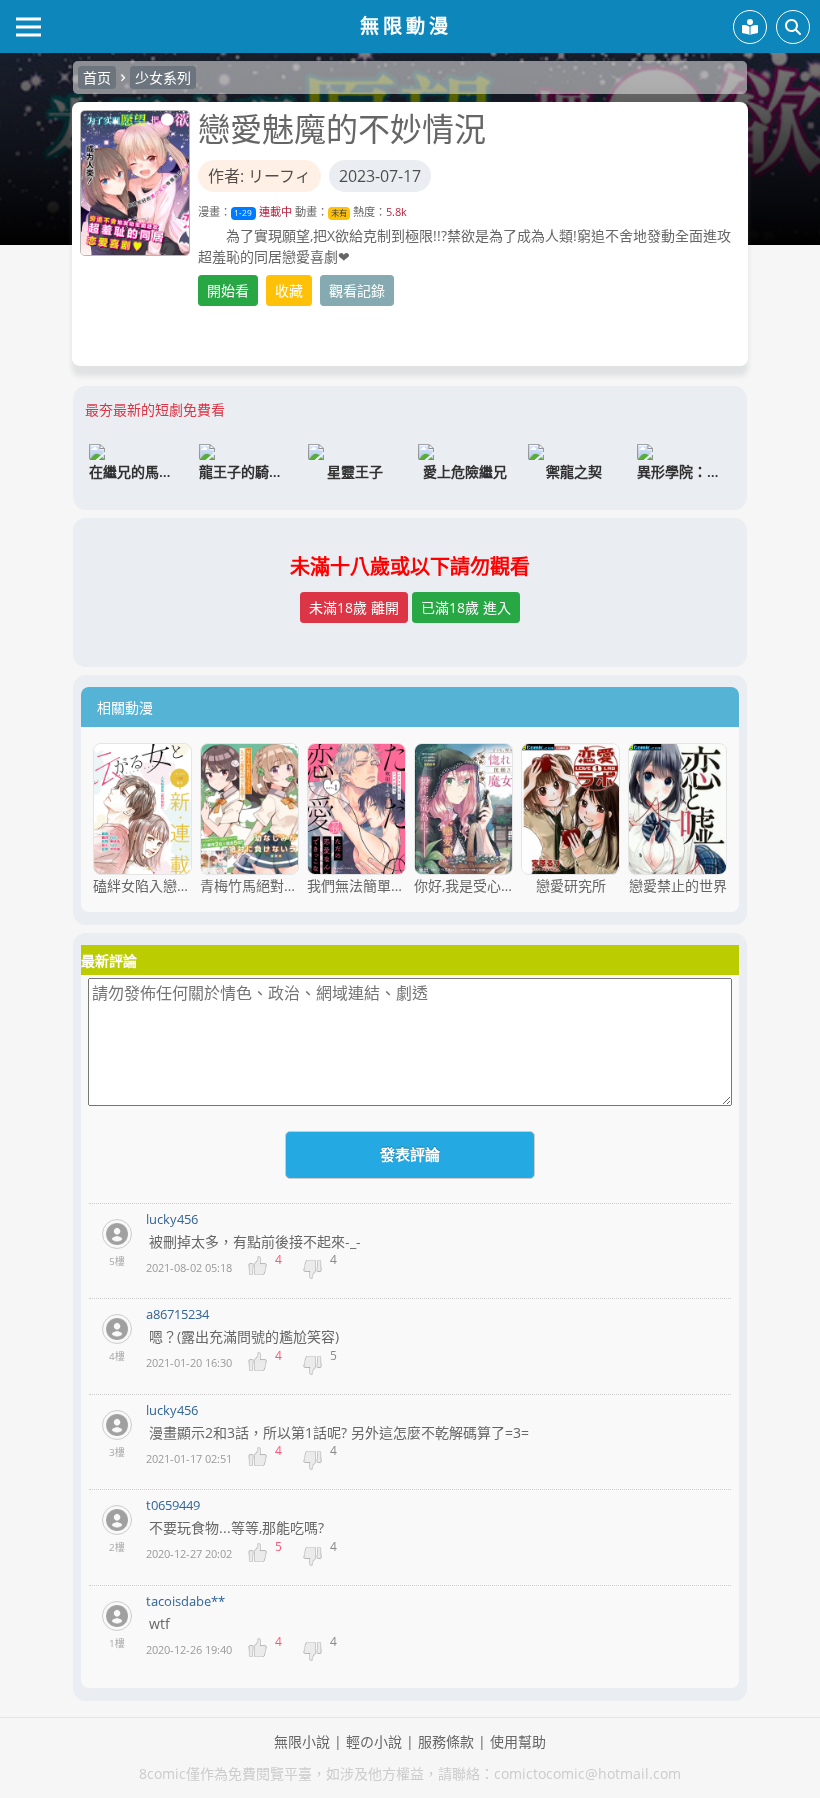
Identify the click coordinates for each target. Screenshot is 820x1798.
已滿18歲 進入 (466, 607)
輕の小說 (374, 1741)
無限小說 (302, 1741)
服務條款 (446, 1741)
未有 (339, 212)
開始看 (228, 290)
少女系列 (163, 77)
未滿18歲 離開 (354, 607)
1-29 (243, 212)
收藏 (289, 290)
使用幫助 (518, 1741)
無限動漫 (406, 25)
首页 (97, 77)
